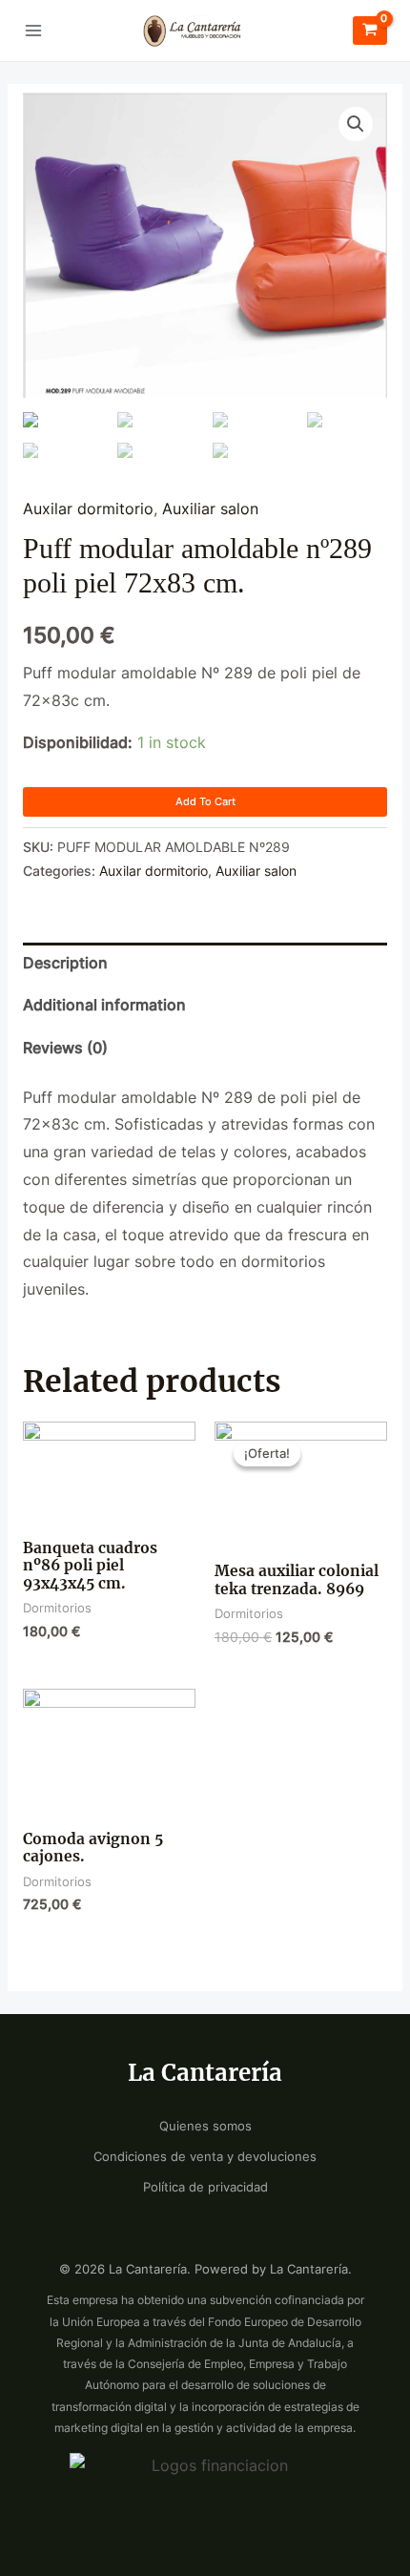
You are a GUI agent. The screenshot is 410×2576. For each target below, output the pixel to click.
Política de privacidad (205, 2187)
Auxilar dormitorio (88, 509)
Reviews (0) (65, 1048)
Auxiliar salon (210, 509)
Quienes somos (205, 2126)
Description (65, 963)
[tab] (205, 964)
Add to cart (205, 801)
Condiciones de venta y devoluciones (205, 2157)
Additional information (104, 1005)
